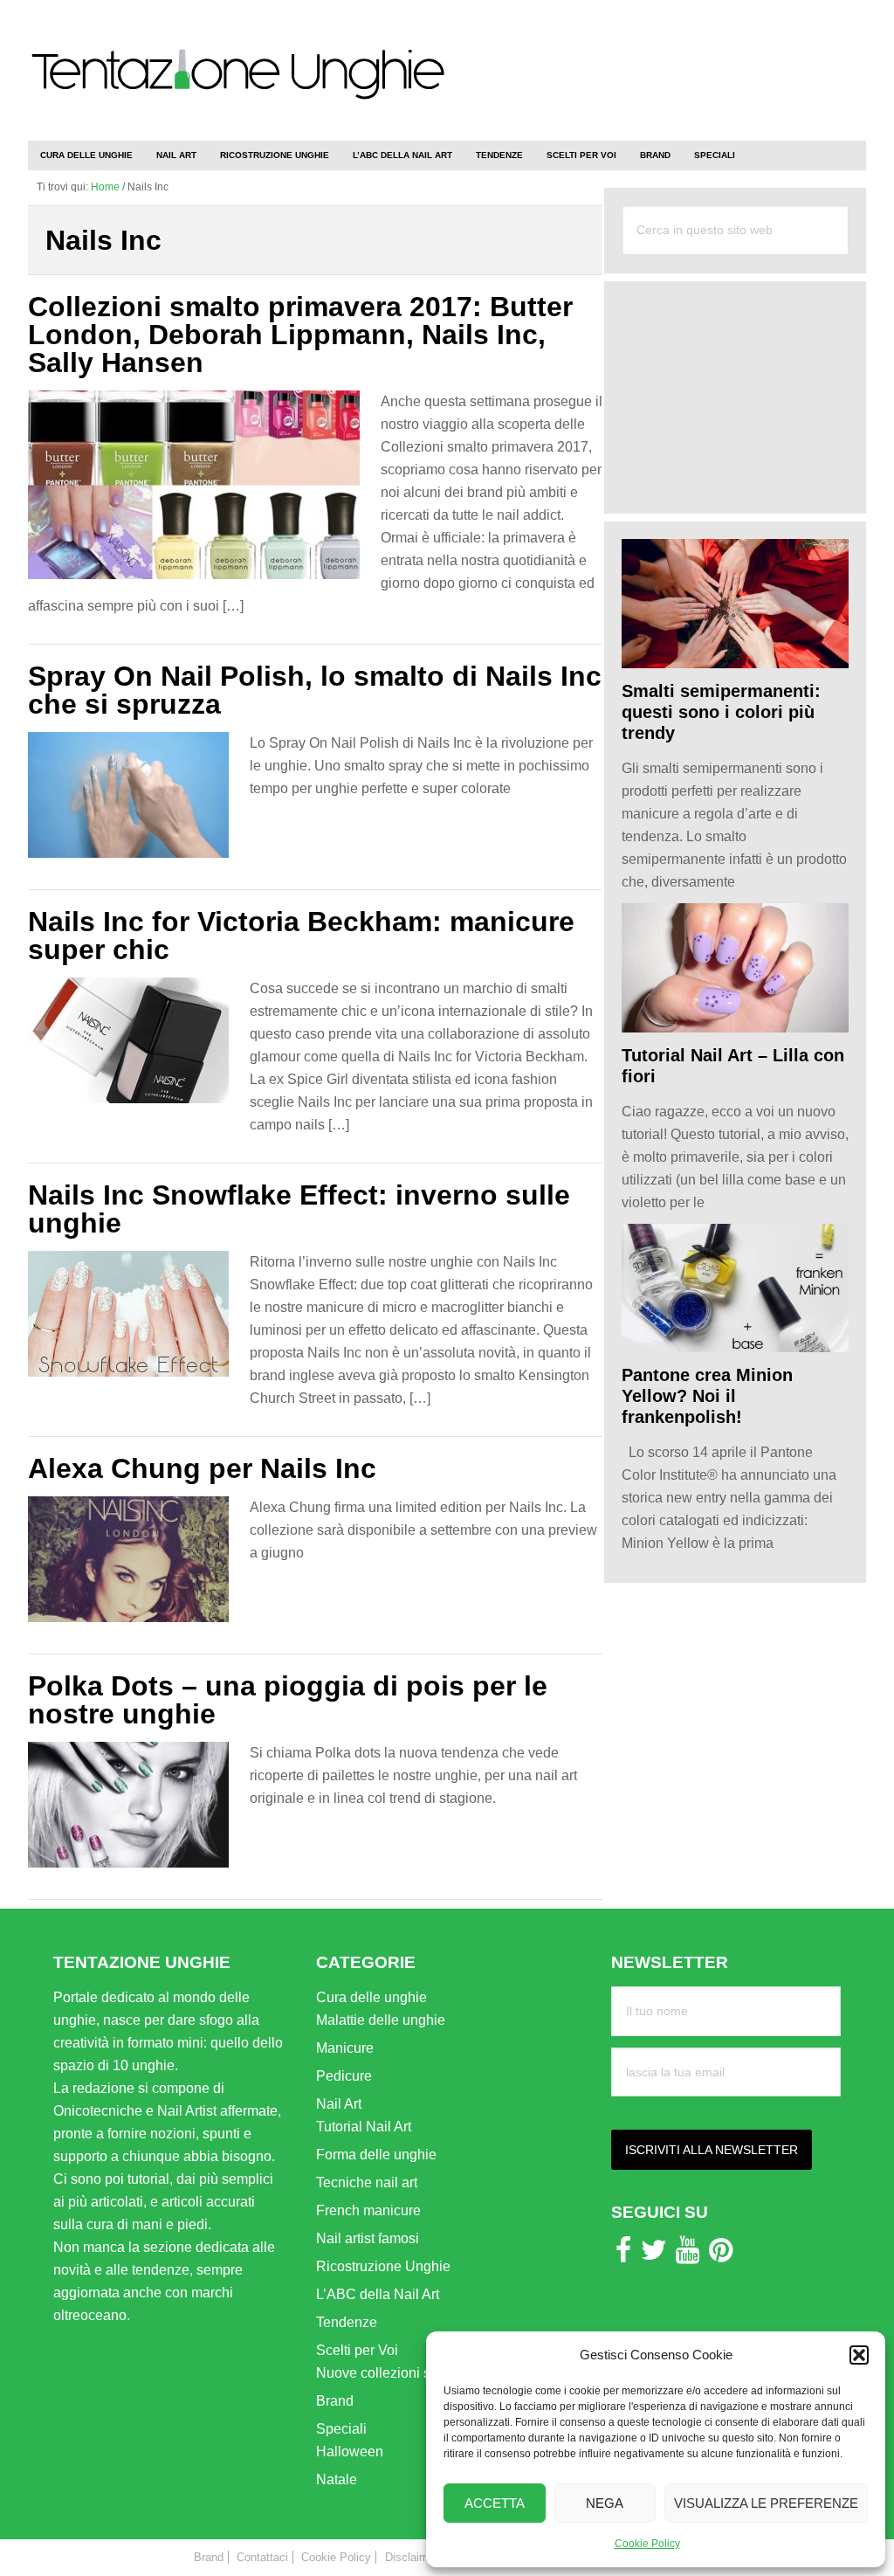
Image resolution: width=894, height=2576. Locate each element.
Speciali (341, 2429)
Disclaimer (412, 2557)
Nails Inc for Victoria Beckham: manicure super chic (301, 936)
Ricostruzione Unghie (383, 2266)
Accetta (495, 2503)
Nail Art (339, 2104)
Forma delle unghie (376, 2155)
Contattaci (262, 2557)
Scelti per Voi (357, 2350)
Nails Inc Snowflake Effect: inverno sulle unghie (299, 1209)
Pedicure (344, 2076)
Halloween (350, 2452)
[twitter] (654, 2255)
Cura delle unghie (371, 1997)
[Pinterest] (721, 2255)
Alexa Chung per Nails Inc (202, 1468)
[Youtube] (688, 2255)
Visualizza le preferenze (766, 2503)
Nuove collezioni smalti (388, 2373)
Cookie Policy (647, 2544)
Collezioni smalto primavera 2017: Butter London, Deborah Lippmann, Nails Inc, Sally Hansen (300, 335)
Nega (605, 2503)
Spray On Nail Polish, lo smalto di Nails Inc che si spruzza (315, 690)
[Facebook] (623, 2255)
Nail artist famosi (368, 2238)
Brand (335, 2401)
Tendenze (347, 2322)
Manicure (345, 2048)
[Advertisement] (662, 61)
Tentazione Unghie (237, 89)
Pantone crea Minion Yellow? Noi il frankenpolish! (707, 1396)
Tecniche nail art (367, 2182)
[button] (859, 2355)
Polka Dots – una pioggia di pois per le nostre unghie (288, 1700)
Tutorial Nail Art (364, 2127)
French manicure (368, 2210)
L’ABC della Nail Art (378, 2294)
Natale (337, 2479)
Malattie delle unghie (381, 2020)
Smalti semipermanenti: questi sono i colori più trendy (721, 712)
